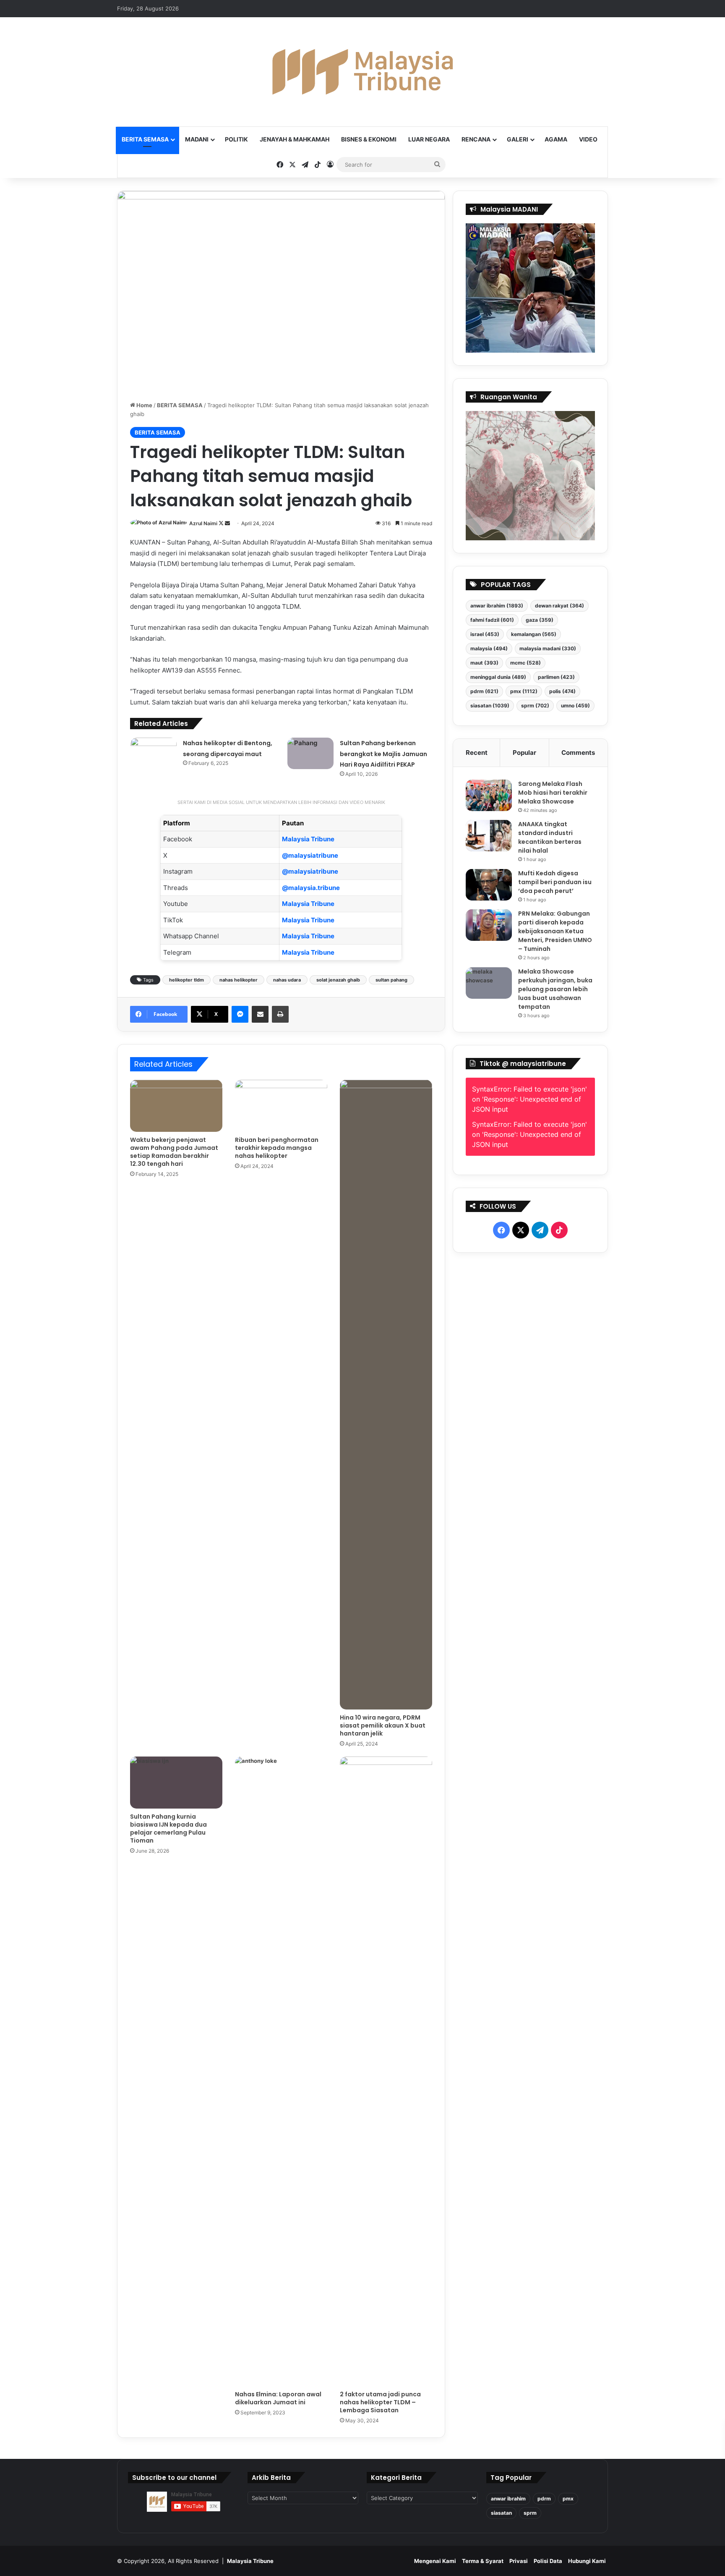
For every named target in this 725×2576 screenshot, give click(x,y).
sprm (535, 706)
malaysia (489, 648)
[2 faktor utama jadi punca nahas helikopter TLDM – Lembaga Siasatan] (386, 2071)
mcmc (525, 663)
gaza (540, 620)
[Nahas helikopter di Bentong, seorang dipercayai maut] (154, 753)
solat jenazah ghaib (338, 980)
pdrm (484, 691)
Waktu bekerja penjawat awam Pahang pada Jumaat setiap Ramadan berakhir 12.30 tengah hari (174, 1152)
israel (485, 634)
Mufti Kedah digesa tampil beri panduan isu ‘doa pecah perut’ (555, 882)
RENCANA (476, 139)
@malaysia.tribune (311, 888)
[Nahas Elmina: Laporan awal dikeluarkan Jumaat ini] (281, 2071)
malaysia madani (548, 648)
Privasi (519, 2561)
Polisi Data (548, 2561)
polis (562, 691)
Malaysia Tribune (308, 839)
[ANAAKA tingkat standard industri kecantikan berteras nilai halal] (489, 836)
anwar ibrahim (497, 606)
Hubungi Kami (587, 2561)
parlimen (556, 677)
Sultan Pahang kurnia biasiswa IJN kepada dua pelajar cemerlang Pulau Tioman (168, 1829)
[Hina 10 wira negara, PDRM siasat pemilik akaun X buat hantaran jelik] (386, 1395)
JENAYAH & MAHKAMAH (295, 139)
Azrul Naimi (203, 523)
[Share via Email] (260, 1014)
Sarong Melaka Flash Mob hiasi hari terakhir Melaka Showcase (553, 793)
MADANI (197, 139)
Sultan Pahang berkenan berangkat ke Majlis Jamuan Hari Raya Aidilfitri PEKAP (383, 754)
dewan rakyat (559, 606)
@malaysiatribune (310, 855)
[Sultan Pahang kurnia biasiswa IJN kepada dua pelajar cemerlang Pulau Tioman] (176, 1783)
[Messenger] (240, 1014)
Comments (578, 753)
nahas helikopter (239, 980)
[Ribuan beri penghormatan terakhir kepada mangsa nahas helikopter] (281, 1106)
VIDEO (588, 139)
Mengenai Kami (435, 2561)
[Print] (280, 1014)
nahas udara (287, 980)
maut (484, 663)
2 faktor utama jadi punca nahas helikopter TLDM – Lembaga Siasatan (380, 2402)
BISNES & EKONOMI (369, 139)
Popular (524, 753)
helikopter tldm (186, 980)
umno (575, 706)
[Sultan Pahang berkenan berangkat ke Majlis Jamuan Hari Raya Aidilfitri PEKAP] (310, 753)
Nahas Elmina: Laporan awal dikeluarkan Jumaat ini (278, 2398)
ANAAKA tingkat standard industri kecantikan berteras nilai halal (550, 837)
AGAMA (556, 139)
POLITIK (236, 139)
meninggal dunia (498, 677)
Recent (477, 753)
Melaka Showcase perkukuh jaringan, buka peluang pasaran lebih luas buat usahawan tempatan (555, 989)
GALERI (518, 139)
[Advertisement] (531, 1462)
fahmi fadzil (492, 620)
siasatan (490, 706)
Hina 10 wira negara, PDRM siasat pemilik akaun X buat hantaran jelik (383, 1725)
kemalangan (534, 634)
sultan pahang (391, 980)
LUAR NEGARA (429, 139)
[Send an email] (227, 523)
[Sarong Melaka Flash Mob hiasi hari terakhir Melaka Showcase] (489, 795)
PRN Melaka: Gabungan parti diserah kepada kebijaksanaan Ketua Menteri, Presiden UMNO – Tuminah (555, 931)
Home (144, 405)
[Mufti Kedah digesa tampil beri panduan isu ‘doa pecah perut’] (489, 885)
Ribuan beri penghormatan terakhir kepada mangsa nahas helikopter (277, 1148)
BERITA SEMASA (145, 139)
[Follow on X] (222, 523)
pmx (524, 691)
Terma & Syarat (483, 2561)
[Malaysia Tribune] (362, 72)
